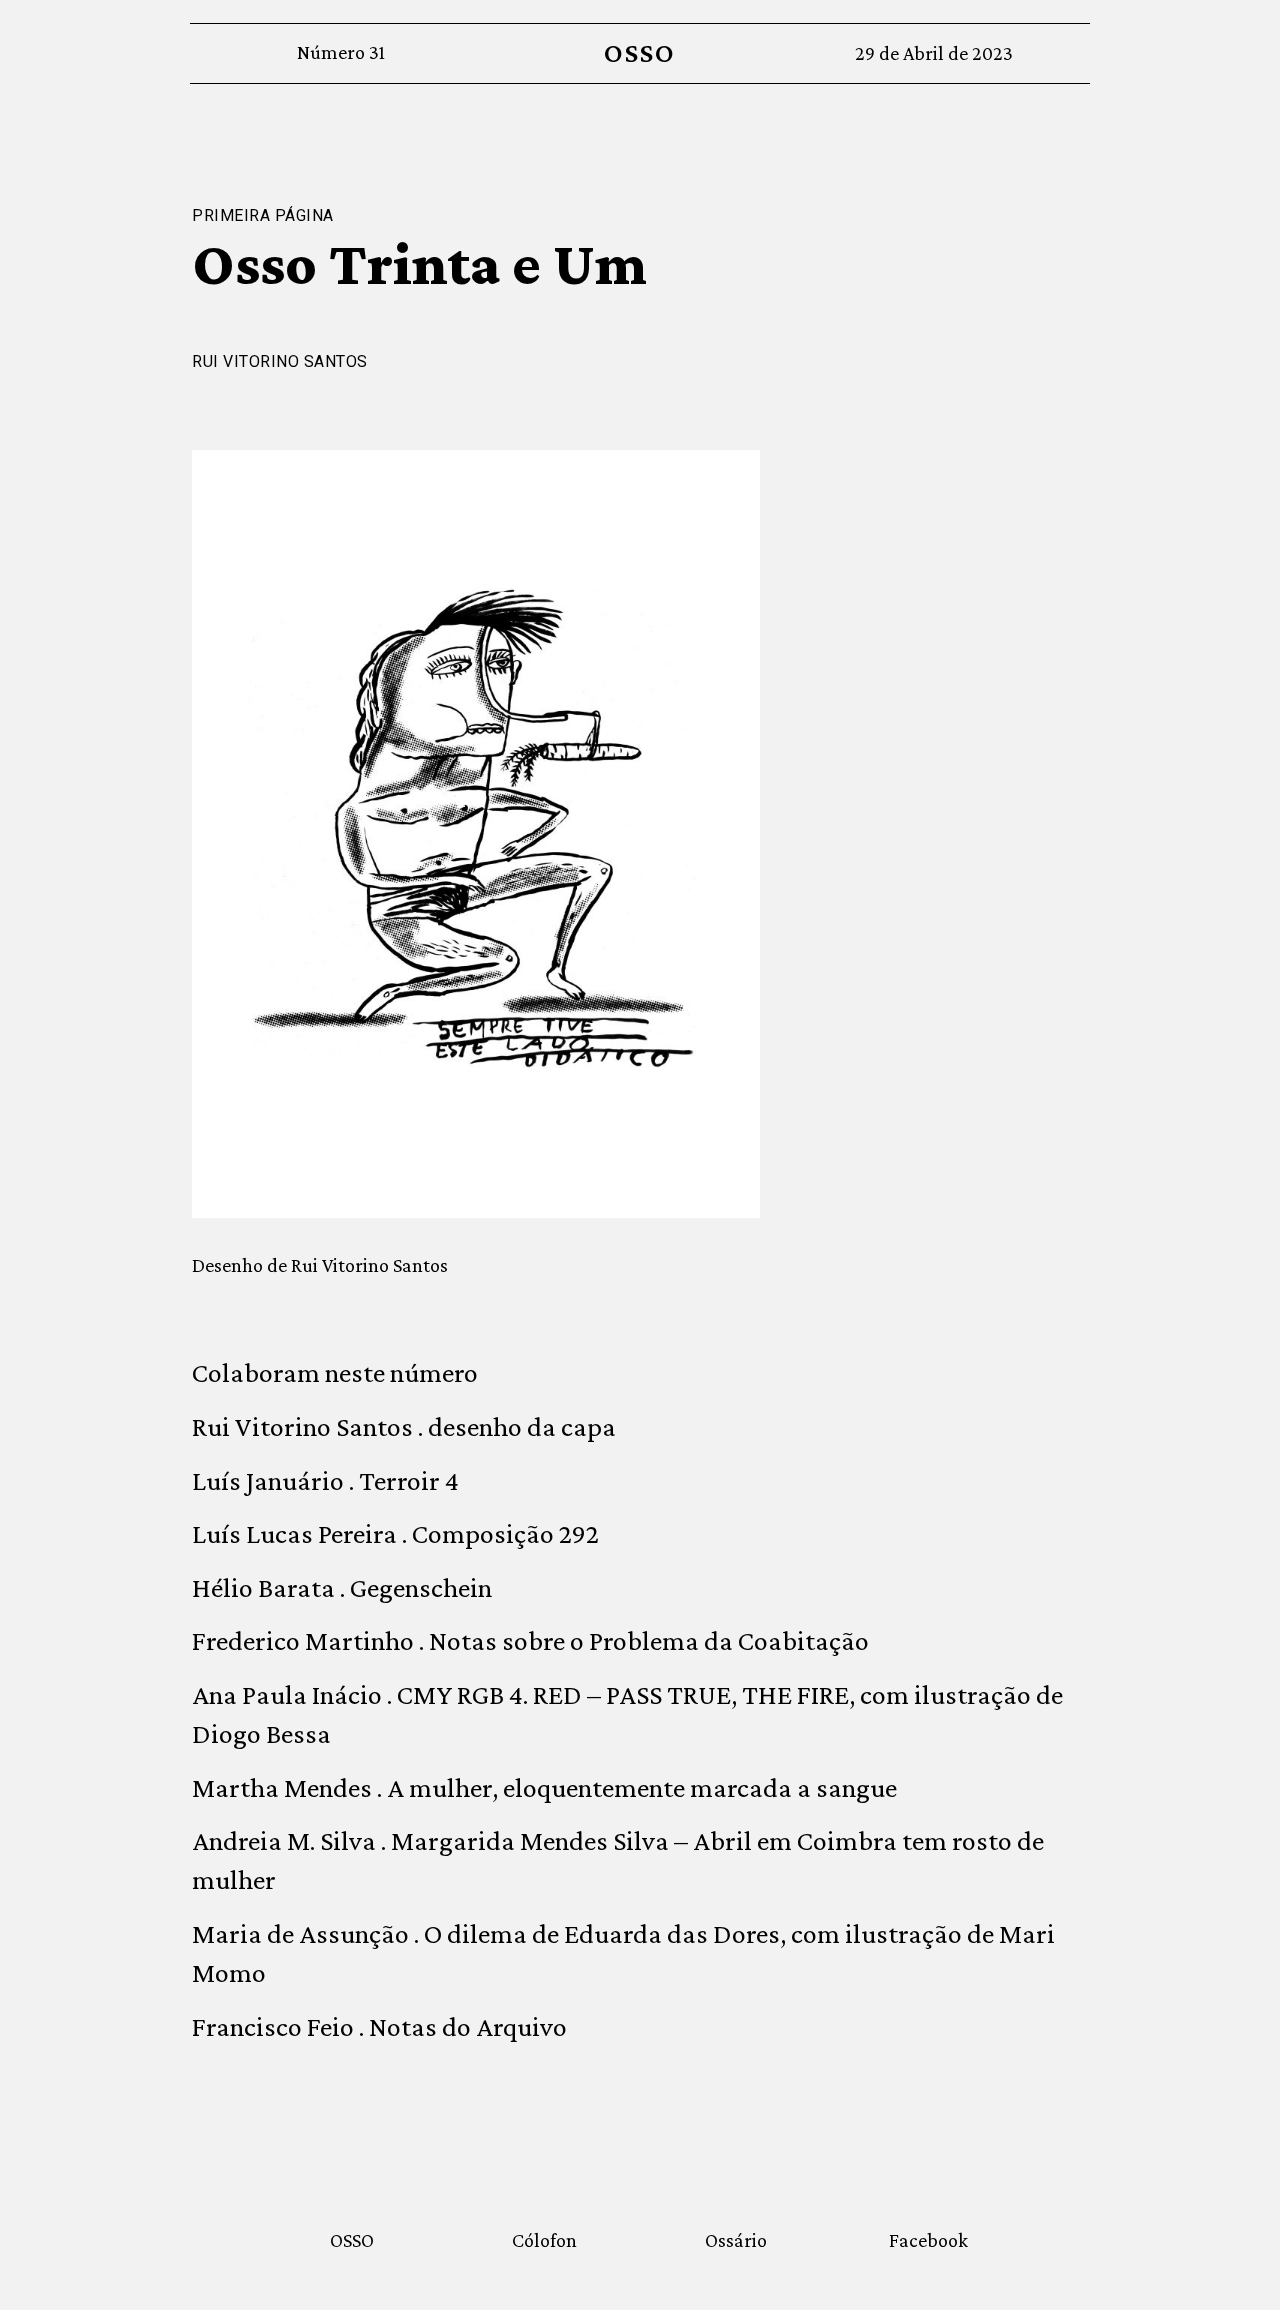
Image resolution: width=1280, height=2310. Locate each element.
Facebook (928, 2240)
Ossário (736, 2240)
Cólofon (544, 2240)
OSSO (639, 52)
